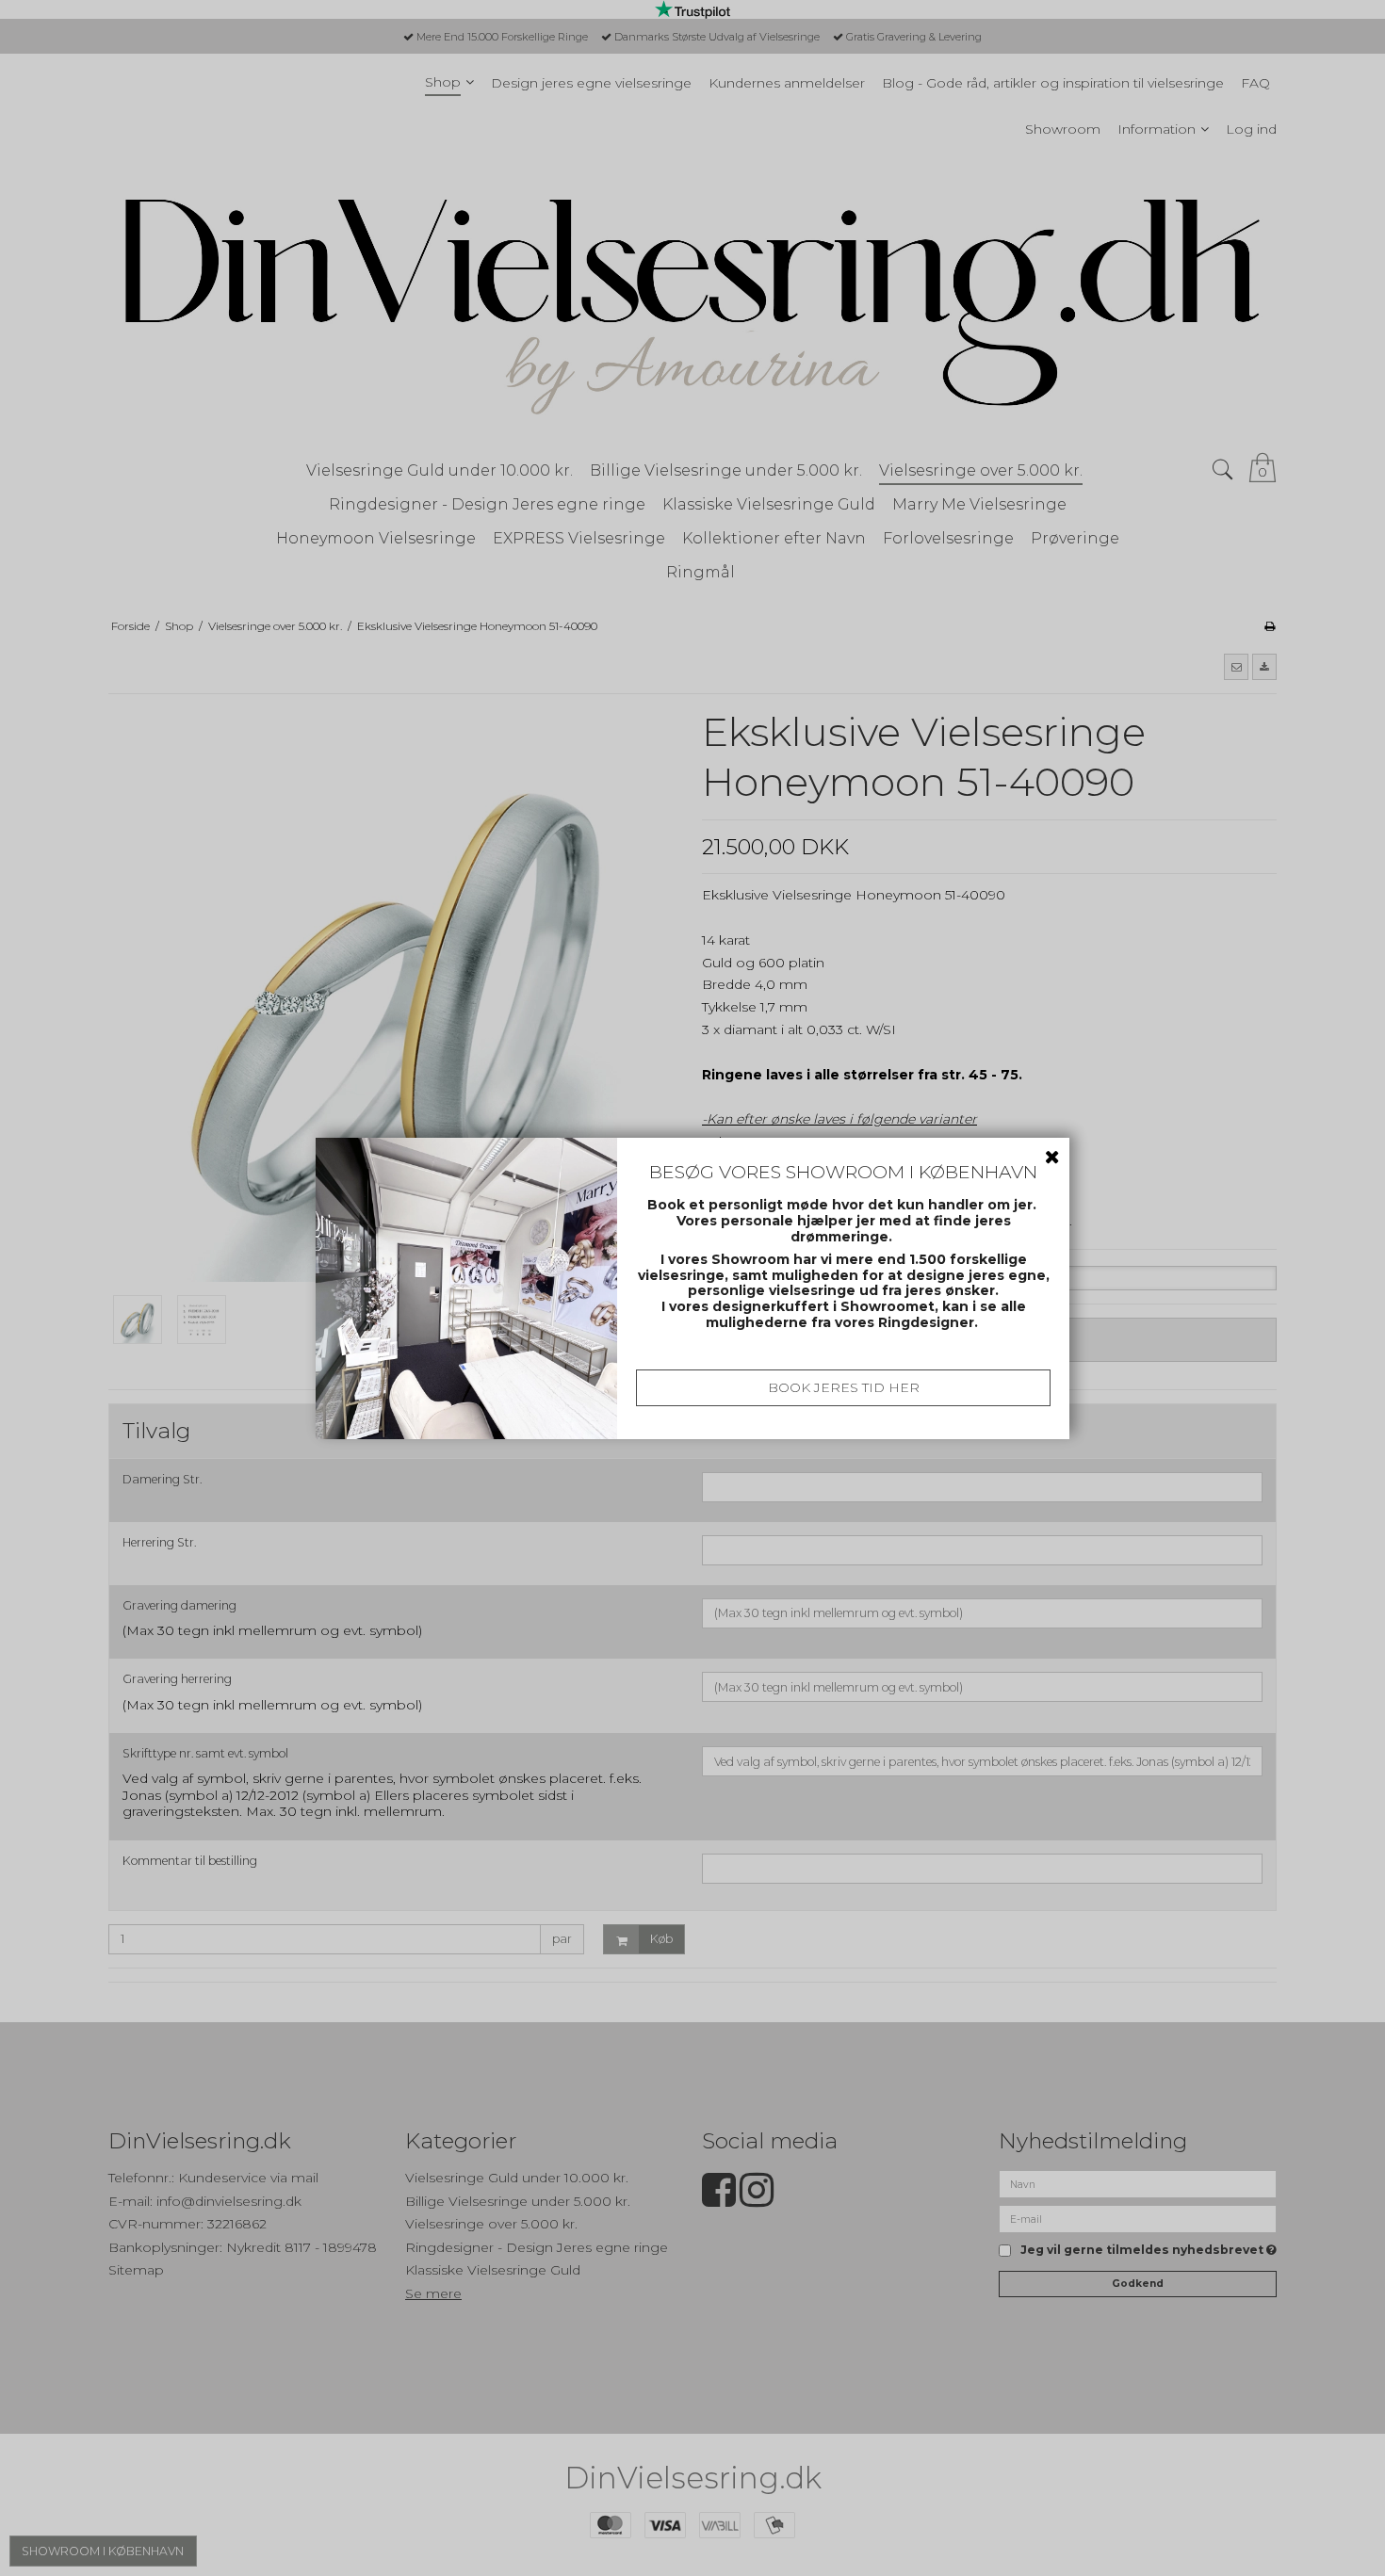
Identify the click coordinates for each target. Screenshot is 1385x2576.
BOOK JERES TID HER (844, 1387)
